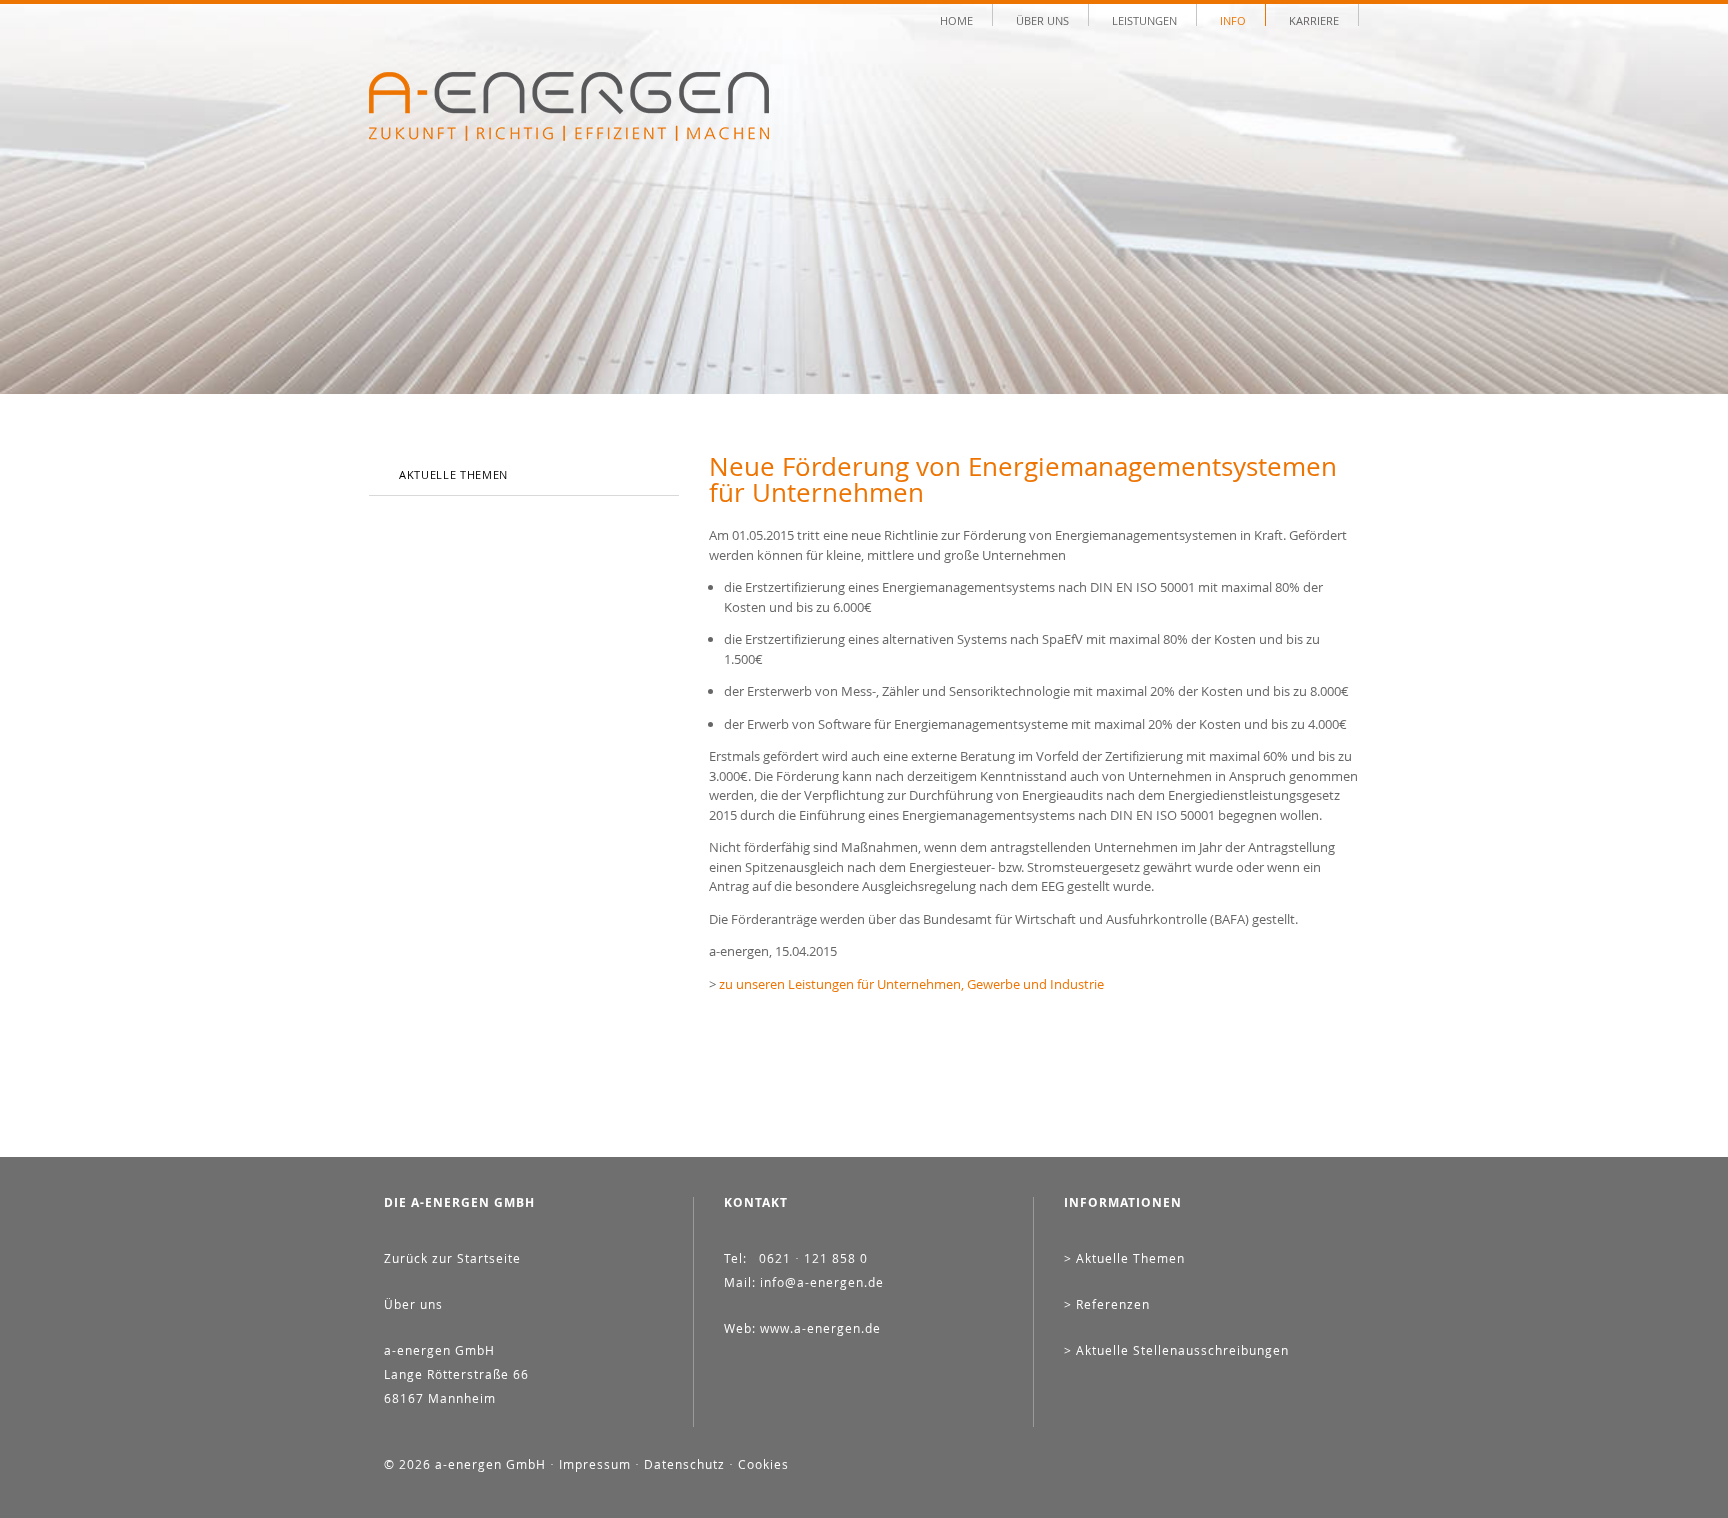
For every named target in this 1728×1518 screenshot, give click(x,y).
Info (1233, 19)
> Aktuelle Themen (1124, 1258)
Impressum (595, 1464)
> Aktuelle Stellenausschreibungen (1176, 1350)
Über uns (1042, 19)
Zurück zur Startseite (452, 1258)
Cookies (763, 1464)
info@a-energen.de (822, 1282)
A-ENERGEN (569, 106)
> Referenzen (1107, 1304)
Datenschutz (684, 1464)
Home (956, 19)
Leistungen (1144, 19)
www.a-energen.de (820, 1328)
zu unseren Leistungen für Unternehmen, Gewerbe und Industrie (911, 984)
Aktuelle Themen (453, 474)
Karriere (1314, 19)
